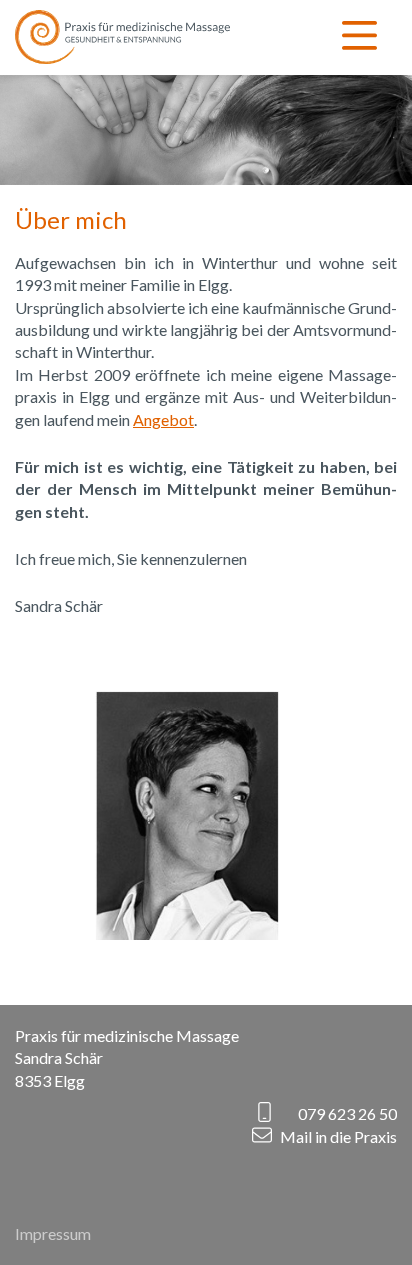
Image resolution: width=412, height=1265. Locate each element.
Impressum (53, 1233)
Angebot (163, 419)
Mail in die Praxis (338, 1135)
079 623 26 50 (347, 1113)
